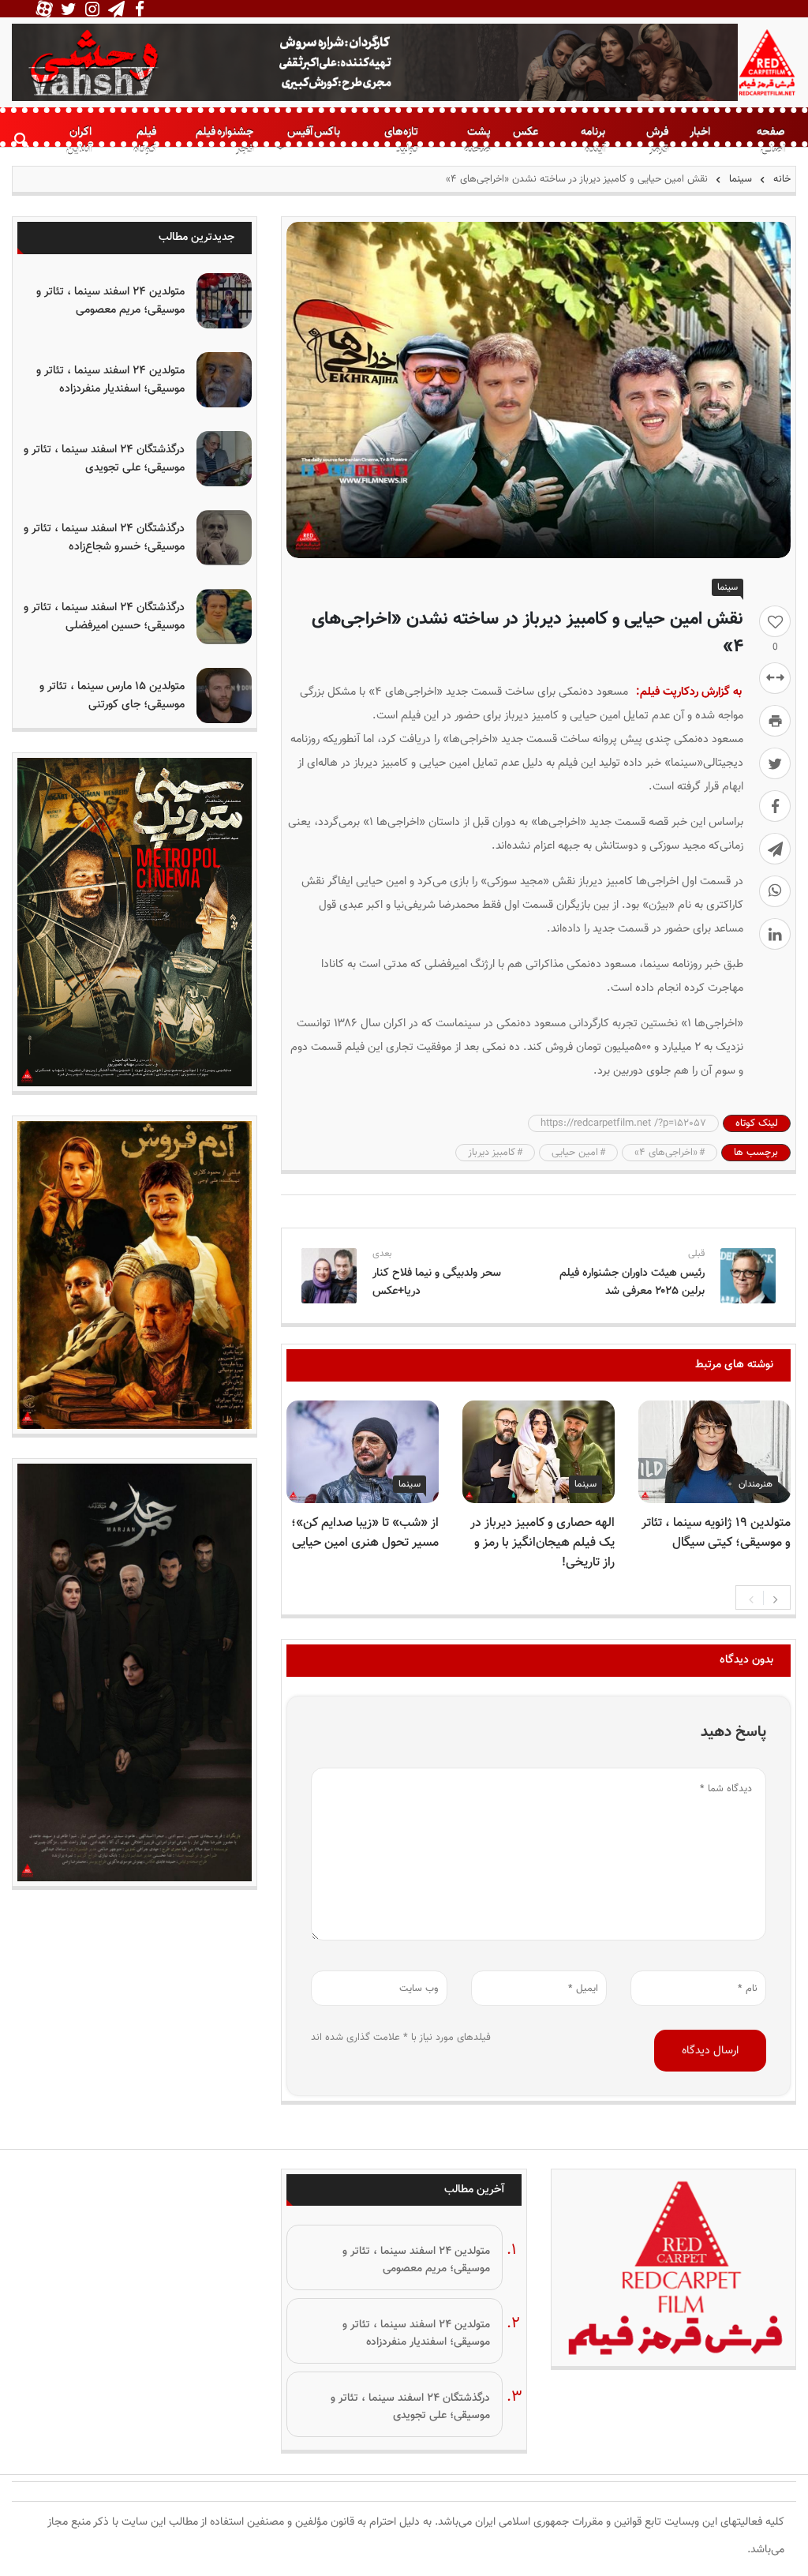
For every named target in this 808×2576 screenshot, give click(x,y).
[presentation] (751, 1598)
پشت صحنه (477, 141)
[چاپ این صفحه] (775, 721)
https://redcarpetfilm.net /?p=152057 (623, 1123)
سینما (741, 179)
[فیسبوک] (775, 806)
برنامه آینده (593, 141)
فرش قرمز (657, 141)
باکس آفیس (314, 131)
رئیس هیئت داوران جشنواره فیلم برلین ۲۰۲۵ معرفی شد (632, 1282)
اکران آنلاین (79, 141)
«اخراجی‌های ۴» (666, 1153)
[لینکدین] (775, 934)
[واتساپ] (775, 891)
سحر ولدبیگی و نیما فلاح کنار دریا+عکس (437, 1282)
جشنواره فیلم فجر (224, 141)
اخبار (700, 131)
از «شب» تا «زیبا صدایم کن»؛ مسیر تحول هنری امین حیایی (365, 1533)
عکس (526, 131)
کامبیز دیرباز (492, 1153)
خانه (780, 179)
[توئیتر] (775, 763)
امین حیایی (575, 1153)
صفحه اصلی (771, 141)
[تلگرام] (775, 849)
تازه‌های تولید (401, 141)
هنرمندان (756, 1484)
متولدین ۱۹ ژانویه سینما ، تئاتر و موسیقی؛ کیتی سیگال (716, 1533)
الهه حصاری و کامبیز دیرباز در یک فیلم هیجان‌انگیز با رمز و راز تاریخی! (542, 1543)
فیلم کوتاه (145, 141)
